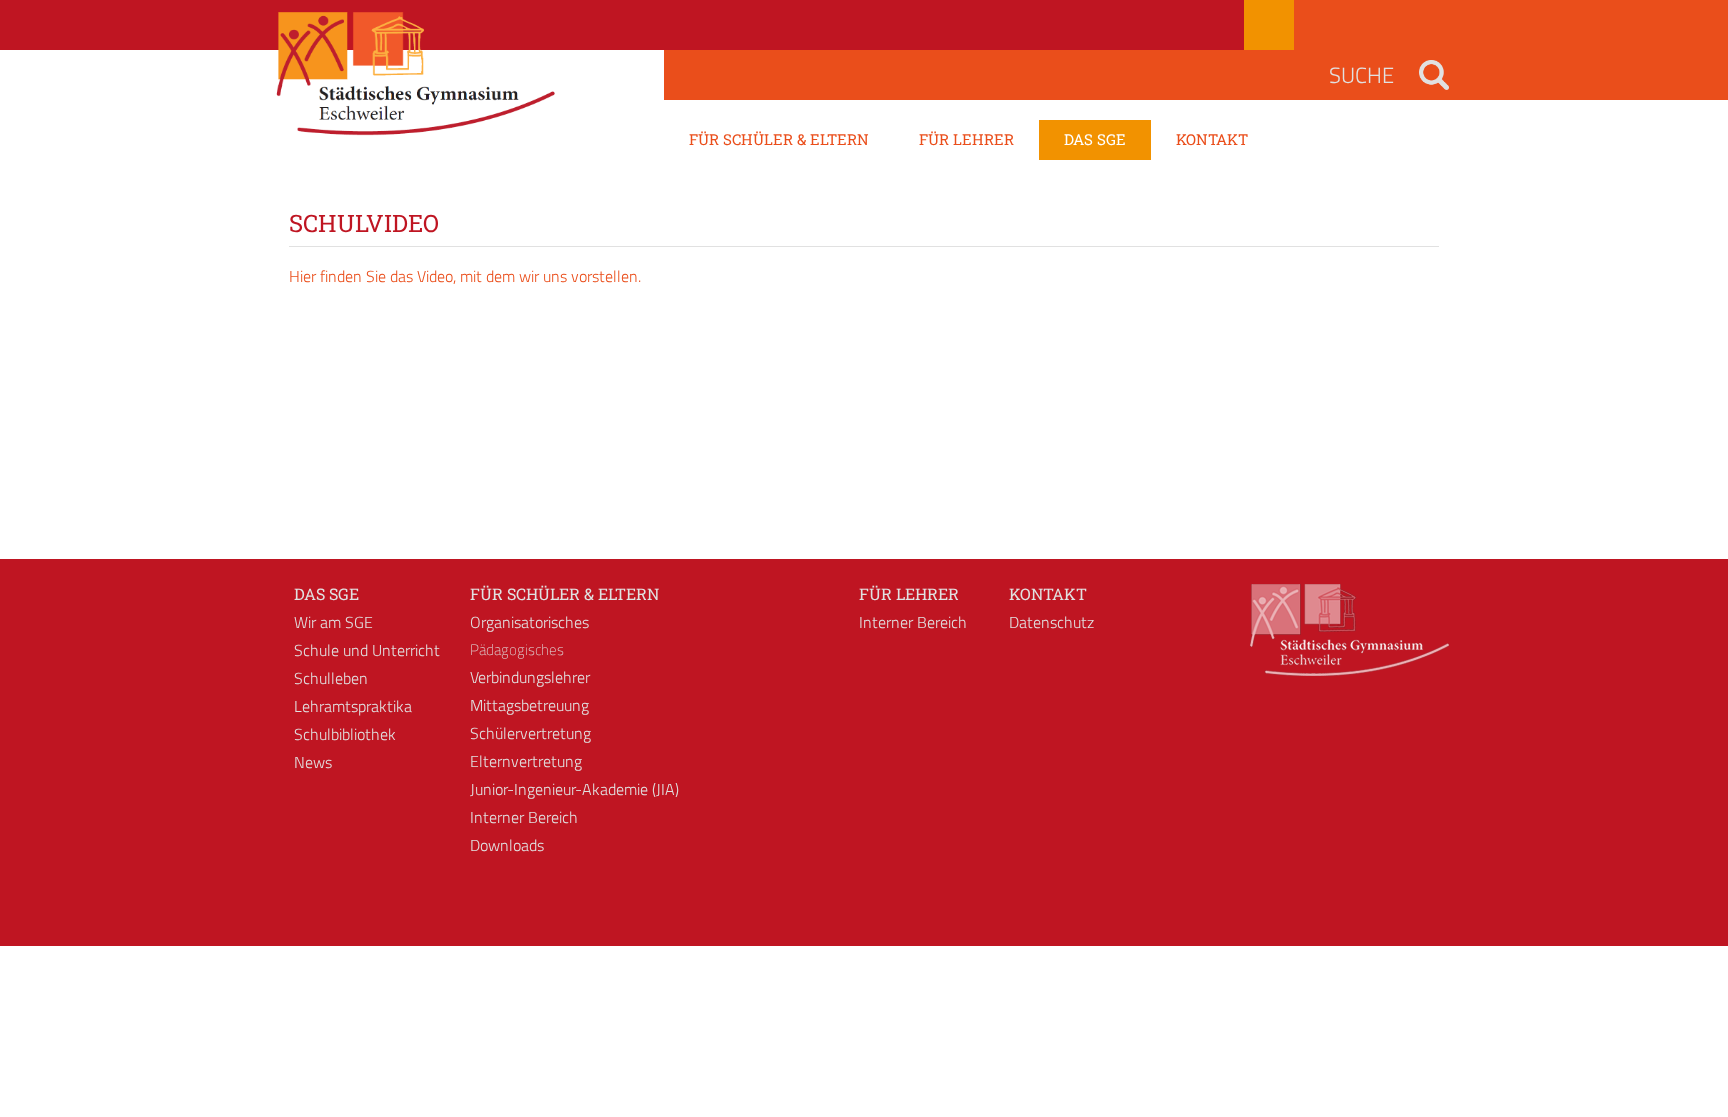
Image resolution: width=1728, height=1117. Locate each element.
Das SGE (326, 593)
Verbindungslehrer (530, 677)
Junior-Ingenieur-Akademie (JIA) (574, 789)
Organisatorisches (529, 622)
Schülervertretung (530, 733)
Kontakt (1048, 593)
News (313, 762)
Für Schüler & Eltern (564, 593)
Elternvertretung (526, 761)
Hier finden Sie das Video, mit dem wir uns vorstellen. (465, 276)
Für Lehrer (909, 593)
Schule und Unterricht (367, 650)
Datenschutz (1051, 622)
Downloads (507, 845)
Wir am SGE (333, 622)
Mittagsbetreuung (529, 705)
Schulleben (331, 678)
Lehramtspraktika (353, 706)
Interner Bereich (524, 817)
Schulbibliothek (345, 734)
